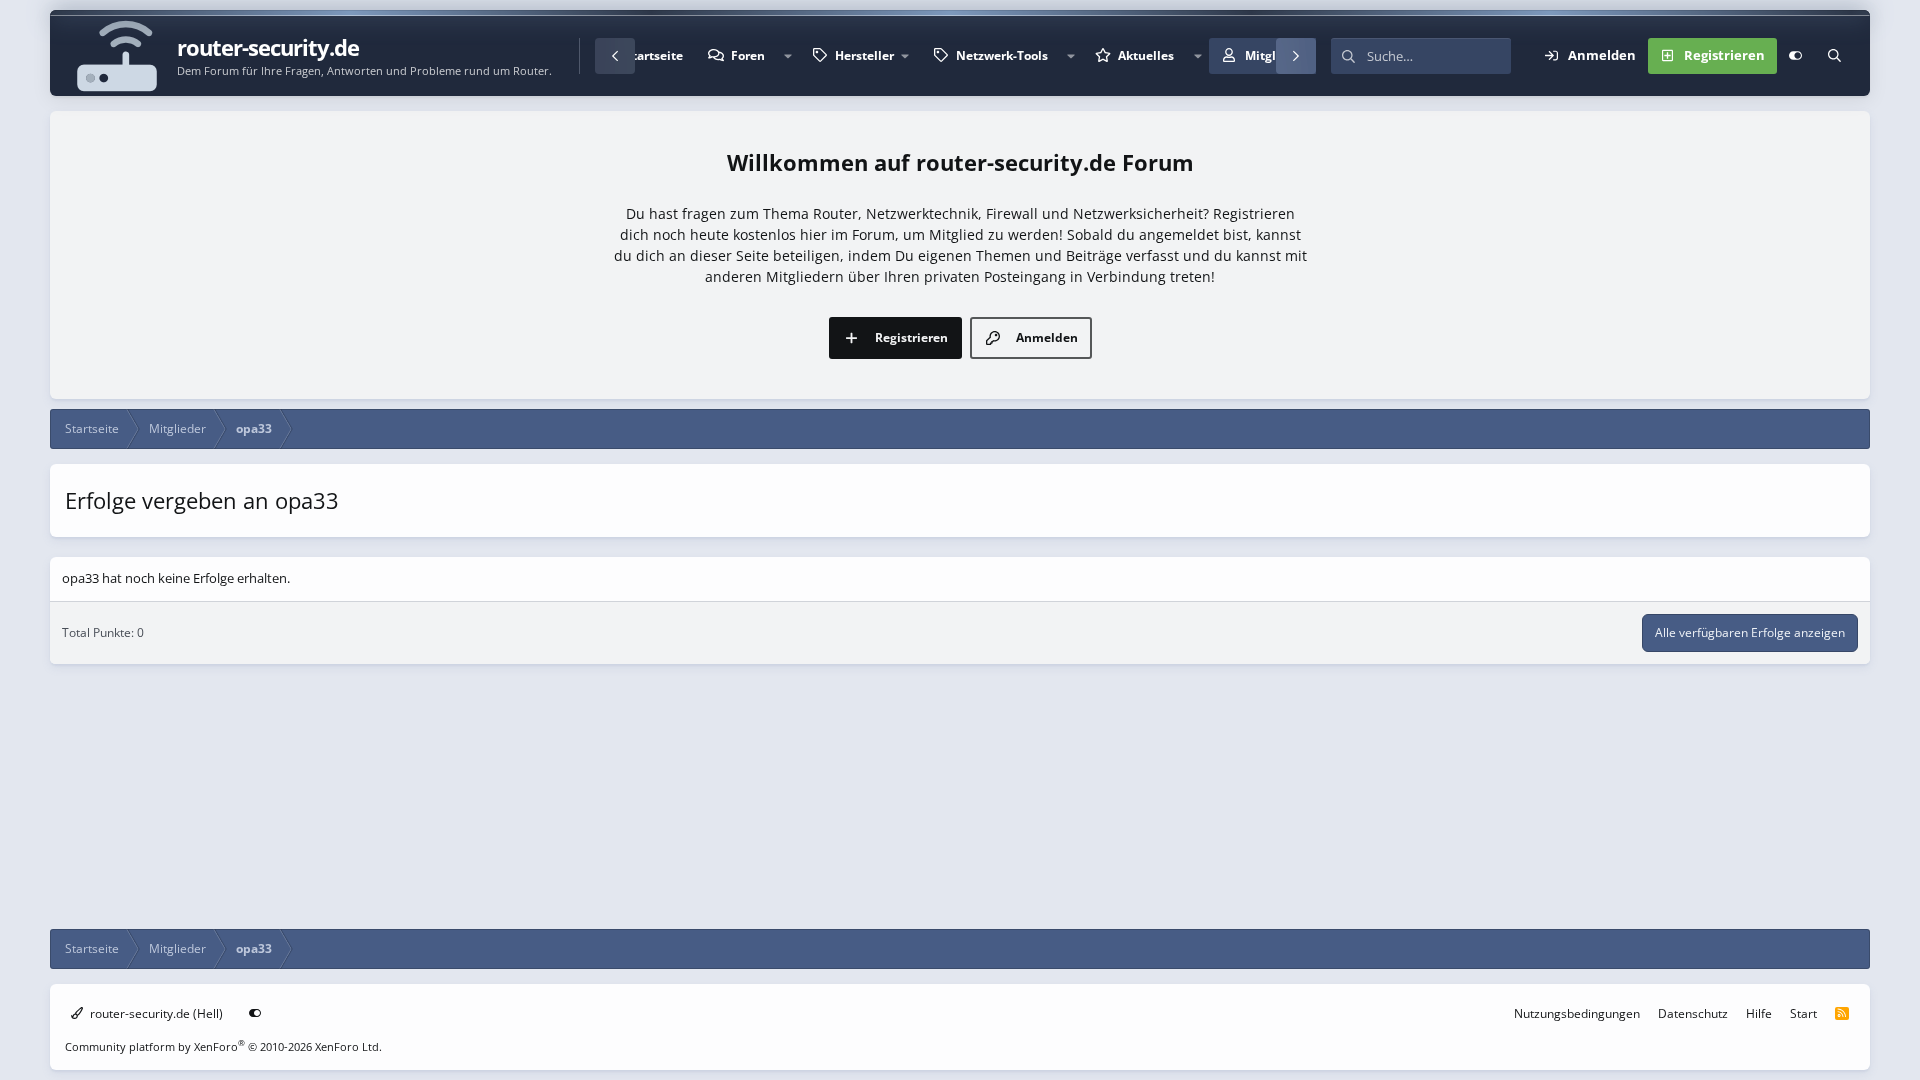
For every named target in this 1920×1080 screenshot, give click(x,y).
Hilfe (1759, 1013)
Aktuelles (1146, 55)
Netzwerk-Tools (1002, 55)
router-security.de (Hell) (155, 1013)
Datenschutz (1693, 1013)
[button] (788, 56)
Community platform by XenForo (223, 1046)
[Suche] (1834, 56)
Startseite (654, 55)
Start (1803, 1013)
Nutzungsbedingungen (1577, 1013)
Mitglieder (1276, 55)
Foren (748, 55)
